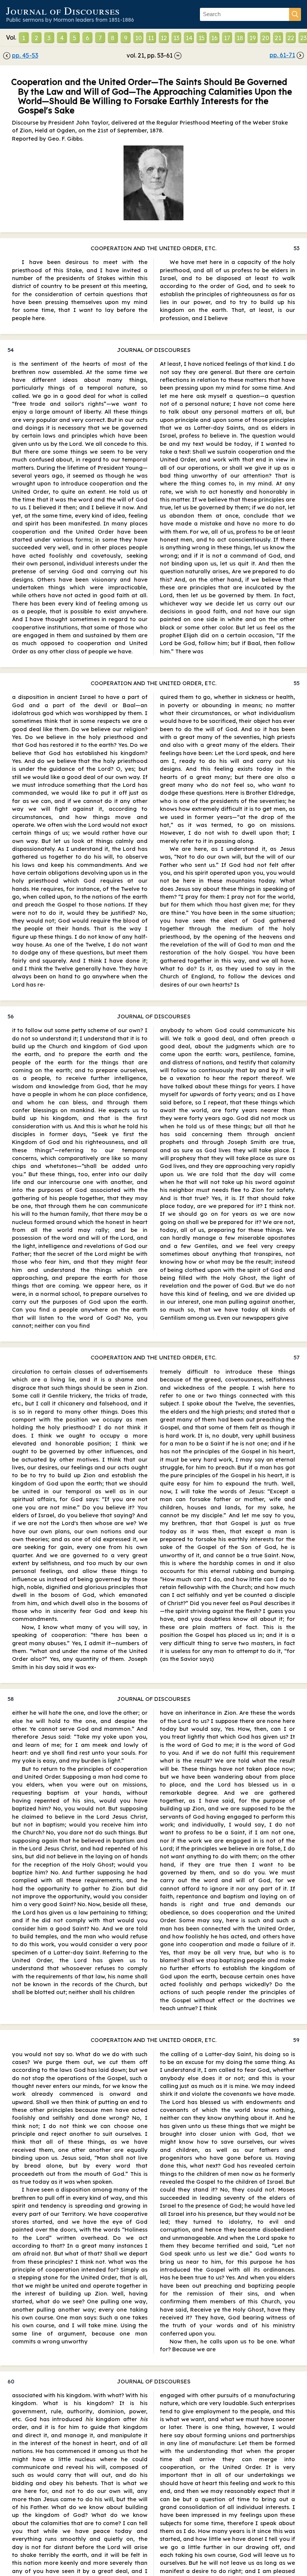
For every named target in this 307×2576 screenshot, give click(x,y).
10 (139, 38)
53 (297, 248)
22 (291, 38)
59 (296, 2040)
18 (240, 38)
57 (297, 1357)
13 (176, 38)
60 (11, 2381)
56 (11, 1016)
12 (164, 38)
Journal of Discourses (63, 10)
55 (297, 683)
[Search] (295, 14)
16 (214, 38)
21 (278, 38)
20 (266, 38)
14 (189, 38)
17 (227, 38)
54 (11, 350)
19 (253, 38)
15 (202, 38)
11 (151, 38)
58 (11, 1699)
